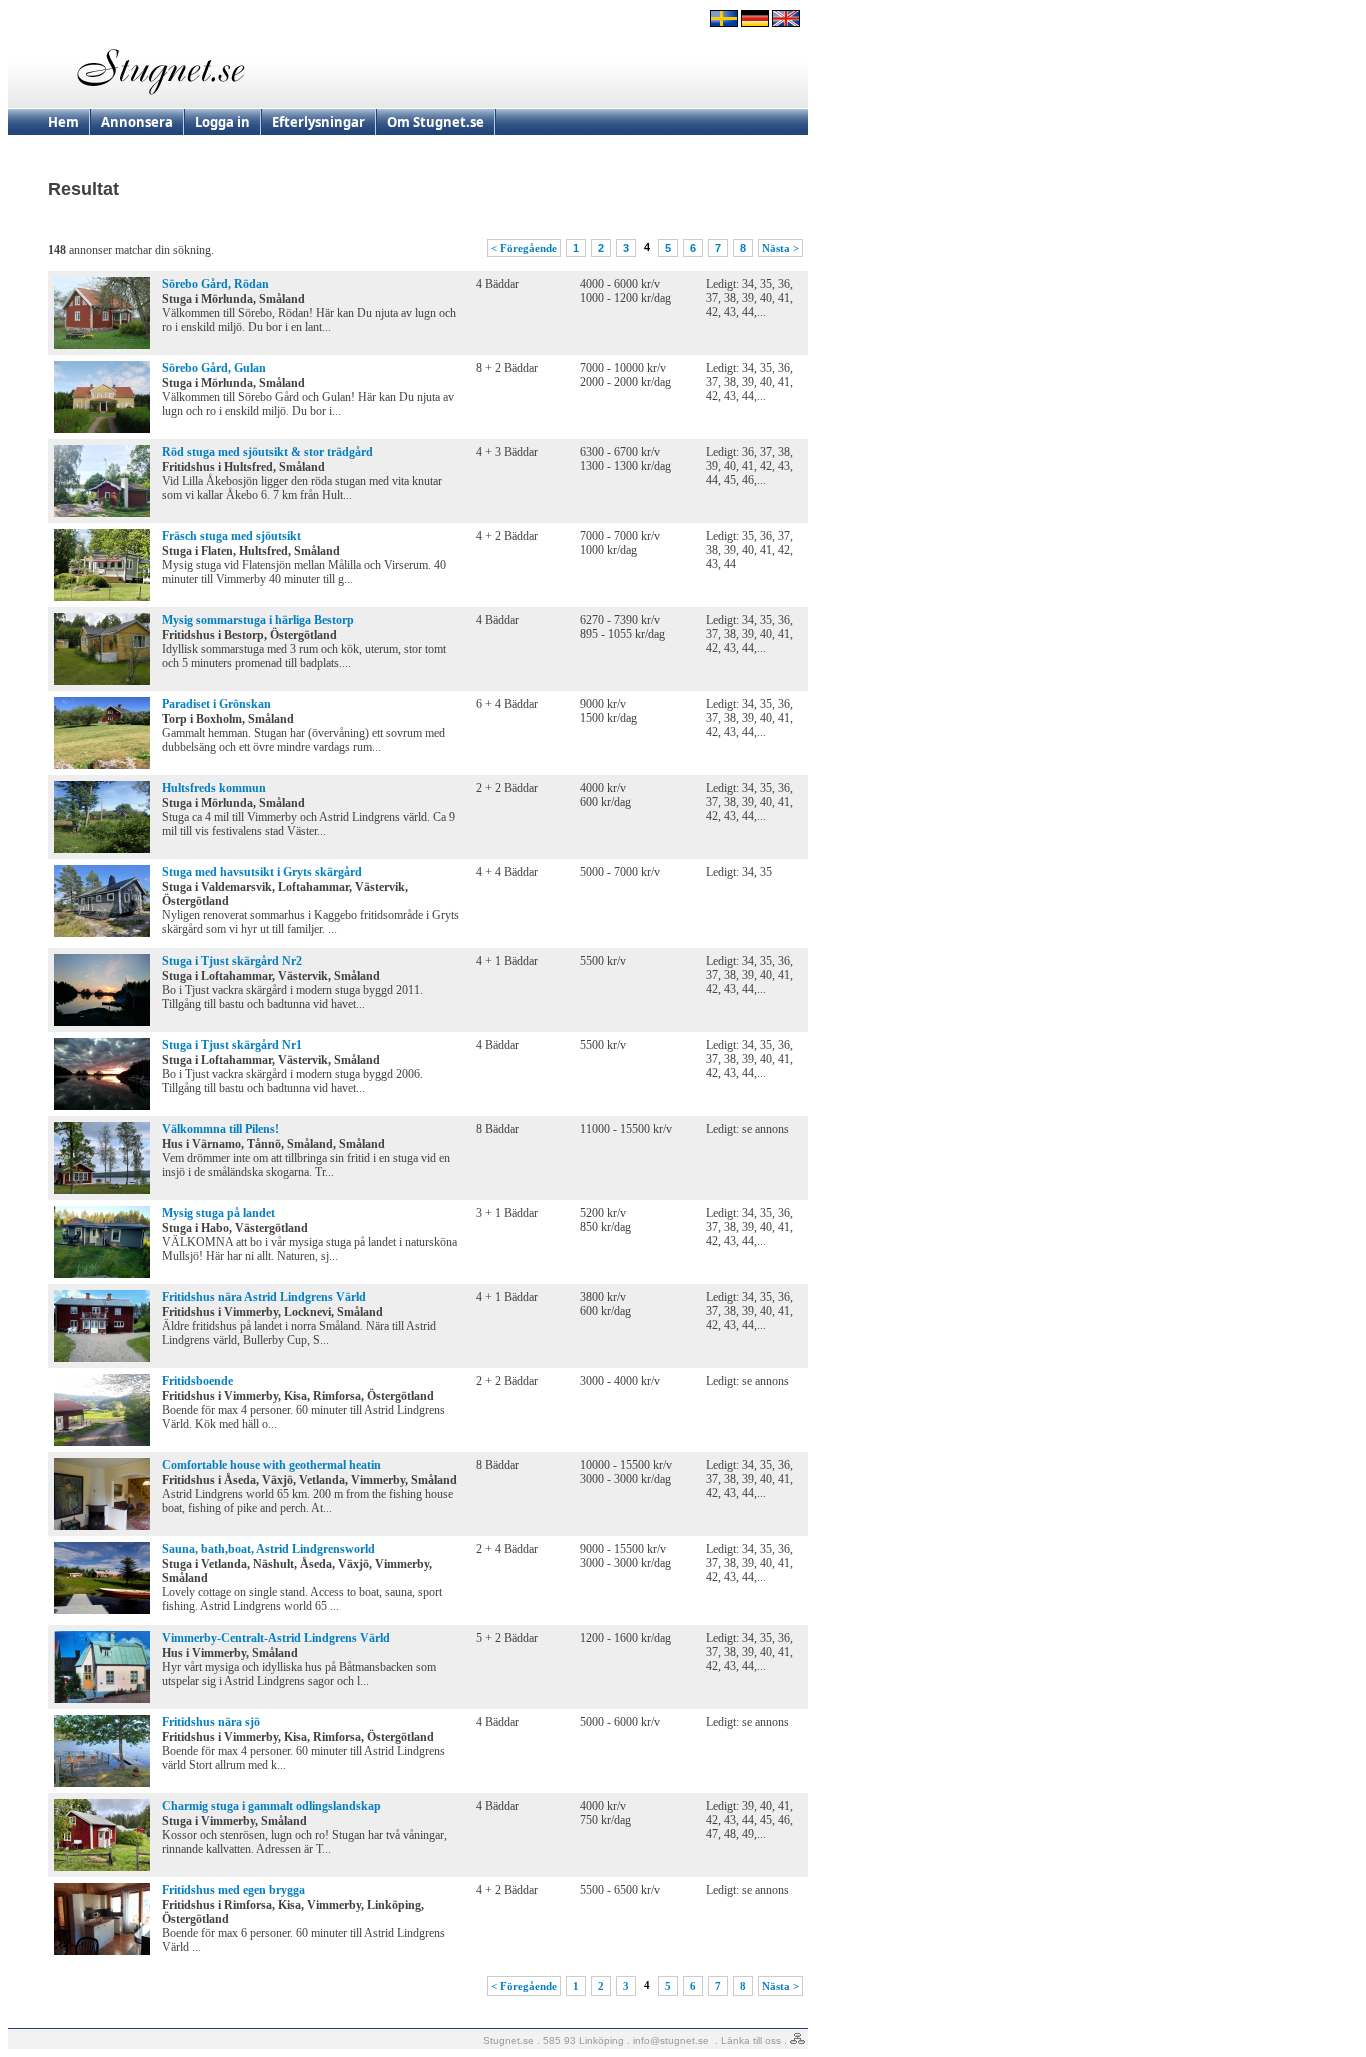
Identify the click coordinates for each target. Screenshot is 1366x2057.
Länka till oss (751, 2040)
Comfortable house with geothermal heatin (271, 1465)
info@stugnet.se (671, 2040)
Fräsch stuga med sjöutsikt (231, 536)
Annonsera (137, 122)
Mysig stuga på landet (218, 1213)
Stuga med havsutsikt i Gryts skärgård (262, 872)
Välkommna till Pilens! (220, 1129)
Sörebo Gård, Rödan (215, 284)
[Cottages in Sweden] (786, 23)
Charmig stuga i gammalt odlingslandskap (271, 1806)
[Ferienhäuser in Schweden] (755, 23)
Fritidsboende (197, 1381)
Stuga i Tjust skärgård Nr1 (232, 1045)
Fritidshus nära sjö (211, 1722)
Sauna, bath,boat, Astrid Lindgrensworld (268, 1549)
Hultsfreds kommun (214, 788)
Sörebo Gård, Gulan (214, 368)
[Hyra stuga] (724, 23)
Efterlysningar (318, 122)
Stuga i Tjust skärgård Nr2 (232, 961)
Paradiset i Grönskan (216, 704)
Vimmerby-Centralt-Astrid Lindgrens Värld (276, 1638)
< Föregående (524, 248)
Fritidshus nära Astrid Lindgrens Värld (264, 1297)
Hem (63, 122)
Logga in (222, 122)
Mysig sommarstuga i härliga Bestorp (258, 620)
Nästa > (780, 248)
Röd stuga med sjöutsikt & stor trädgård (267, 452)
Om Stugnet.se (435, 122)
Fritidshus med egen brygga (233, 1890)
